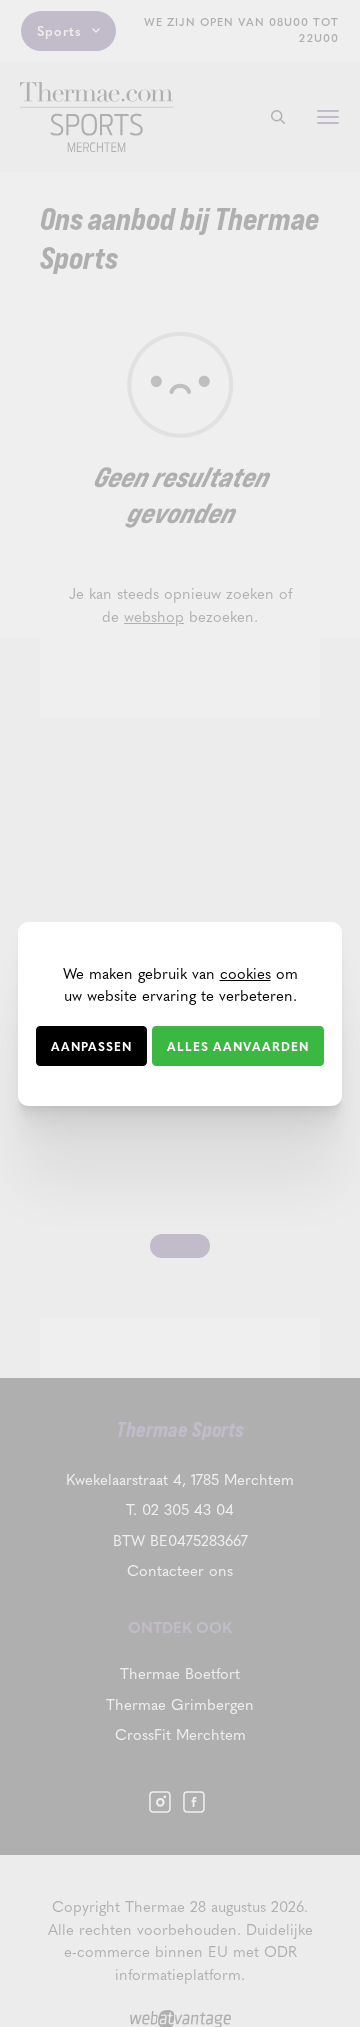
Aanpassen (91, 1046)
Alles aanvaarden (238, 1046)
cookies (245, 973)
